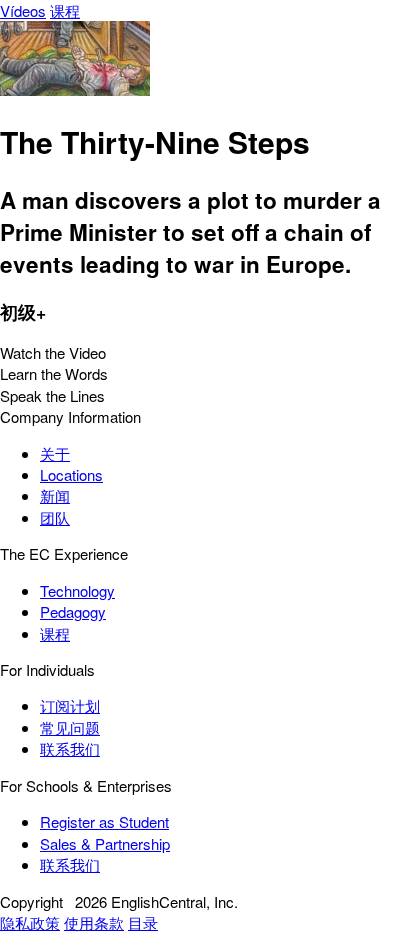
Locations (71, 474)
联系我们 (70, 748)
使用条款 (94, 922)
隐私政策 (30, 922)
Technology (77, 590)
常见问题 (70, 727)
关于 (55, 453)
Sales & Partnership (105, 843)
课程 (65, 10)
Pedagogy (73, 611)
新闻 (55, 495)
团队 (55, 517)
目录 (143, 922)
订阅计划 (70, 705)
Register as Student (104, 821)
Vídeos (23, 10)
